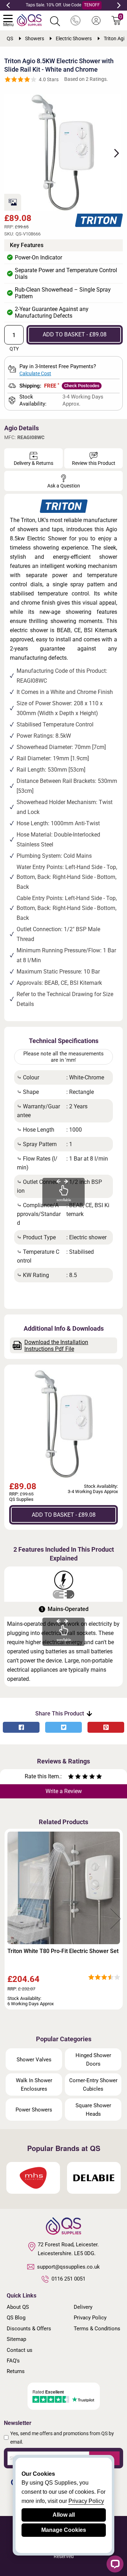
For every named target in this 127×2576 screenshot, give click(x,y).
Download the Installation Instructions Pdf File (56, 1346)
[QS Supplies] (29, 20)
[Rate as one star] (71, 1777)
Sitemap (16, 2339)
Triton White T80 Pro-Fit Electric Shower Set (63, 1951)
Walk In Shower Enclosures (34, 2085)
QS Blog (16, 2318)
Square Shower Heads (93, 2110)
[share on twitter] (64, 1727)
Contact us (20, 2350)
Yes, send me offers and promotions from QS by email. (62, 2438)
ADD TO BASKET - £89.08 (75, 334)
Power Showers (34, 2110)
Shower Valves (34, 2060)
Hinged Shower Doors (93, 2060)
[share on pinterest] (106, 1727)
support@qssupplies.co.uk (68, 2267)
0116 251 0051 (68, 2279)
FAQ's (13, 2361)
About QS (18, 2307)
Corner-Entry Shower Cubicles (93, 2085)
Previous (8, 5)
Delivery (83, 2307)
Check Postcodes (82, 386)
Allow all (64, 2515)
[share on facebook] (21, 1727)
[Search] (55, 21)
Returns (16, 2371)
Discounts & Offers (29, 2329)
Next (119, 5)
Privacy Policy (90, 2318)
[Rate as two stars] (74, 1777)
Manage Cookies (64, 2530)
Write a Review (64, 1791)
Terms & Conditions (97, 2329)
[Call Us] (75, 21)
